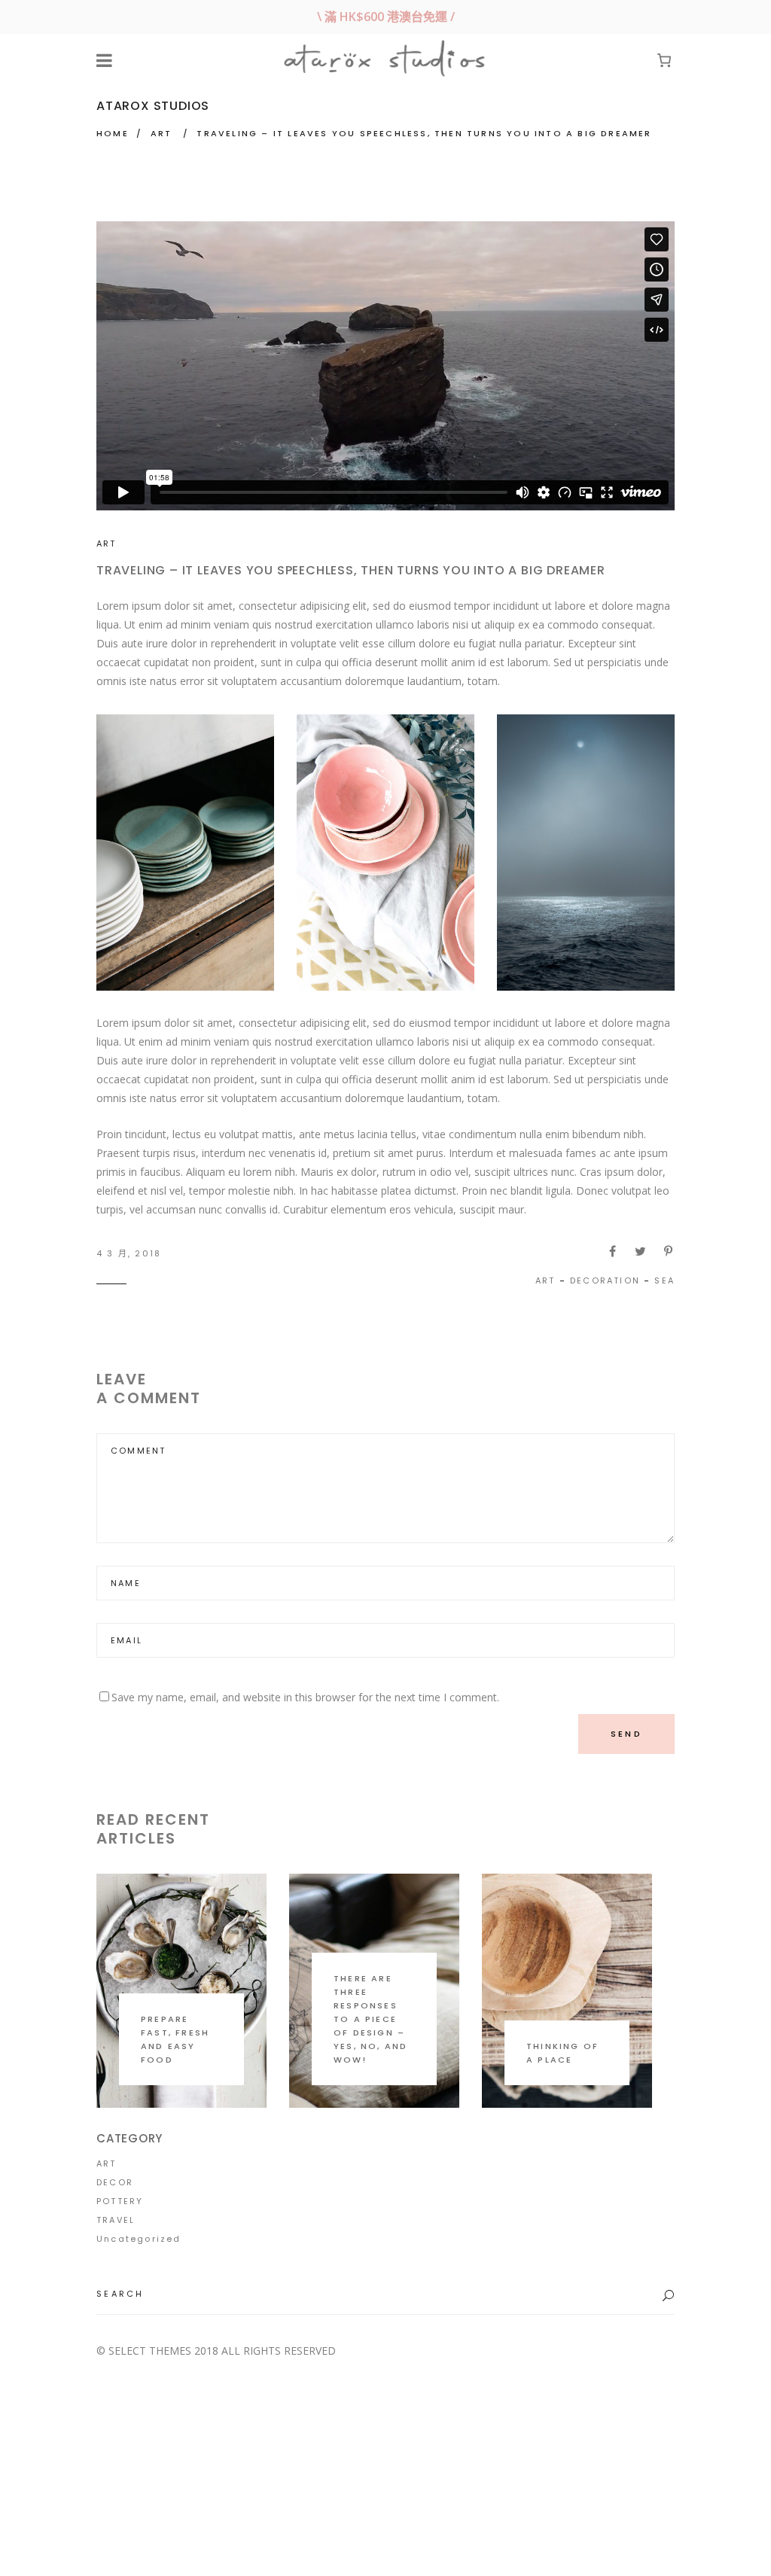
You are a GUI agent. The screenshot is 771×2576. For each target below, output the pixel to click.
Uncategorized (139, 2239)
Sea (664, 1280)
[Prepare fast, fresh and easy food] (181, 1991)
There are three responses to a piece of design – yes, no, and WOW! (370, 2019)
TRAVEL (116, 2220)
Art (545, 1280)
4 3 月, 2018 (129, 1253)
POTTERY (120, 2201)
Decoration (605, 1280)
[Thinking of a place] (567, 1991)
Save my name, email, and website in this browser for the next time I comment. (305, 1697)
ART (162, 133)
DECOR (115, 2182)
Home (113, 133)
